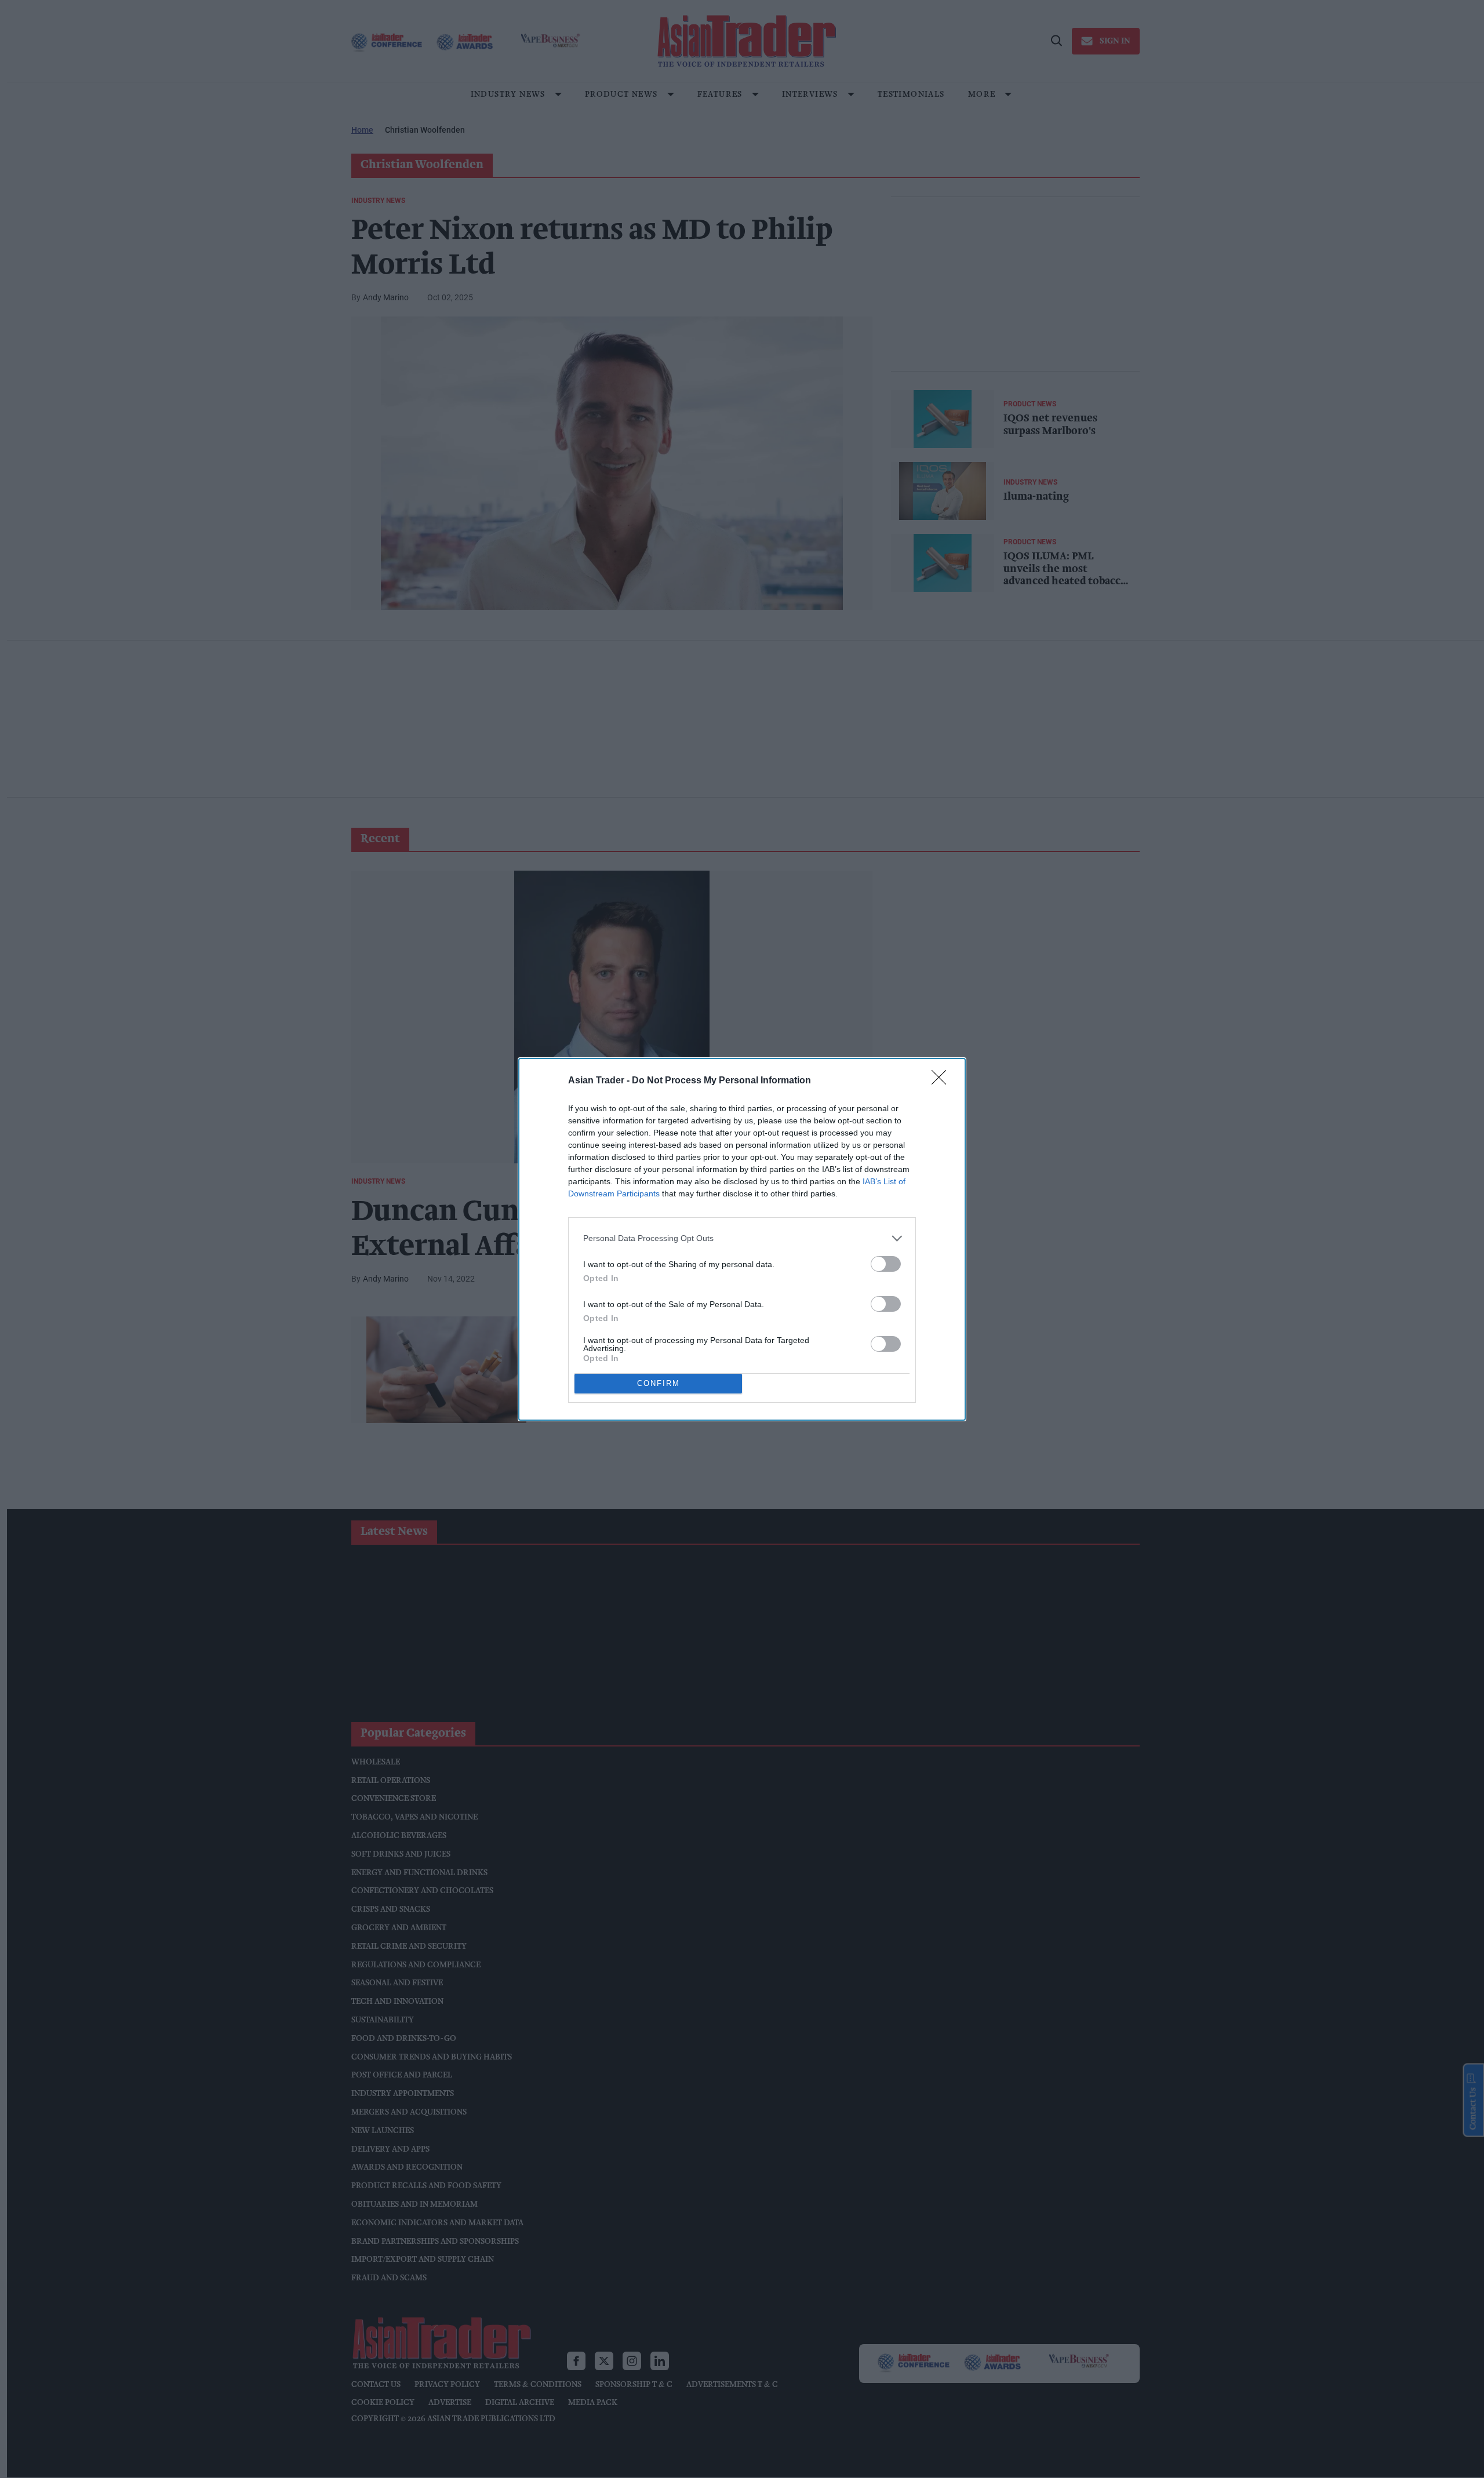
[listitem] (742, 1238)
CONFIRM (659, 1383)
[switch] (886, 1264)
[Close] (943, 1081)
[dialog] (742, 1239)
